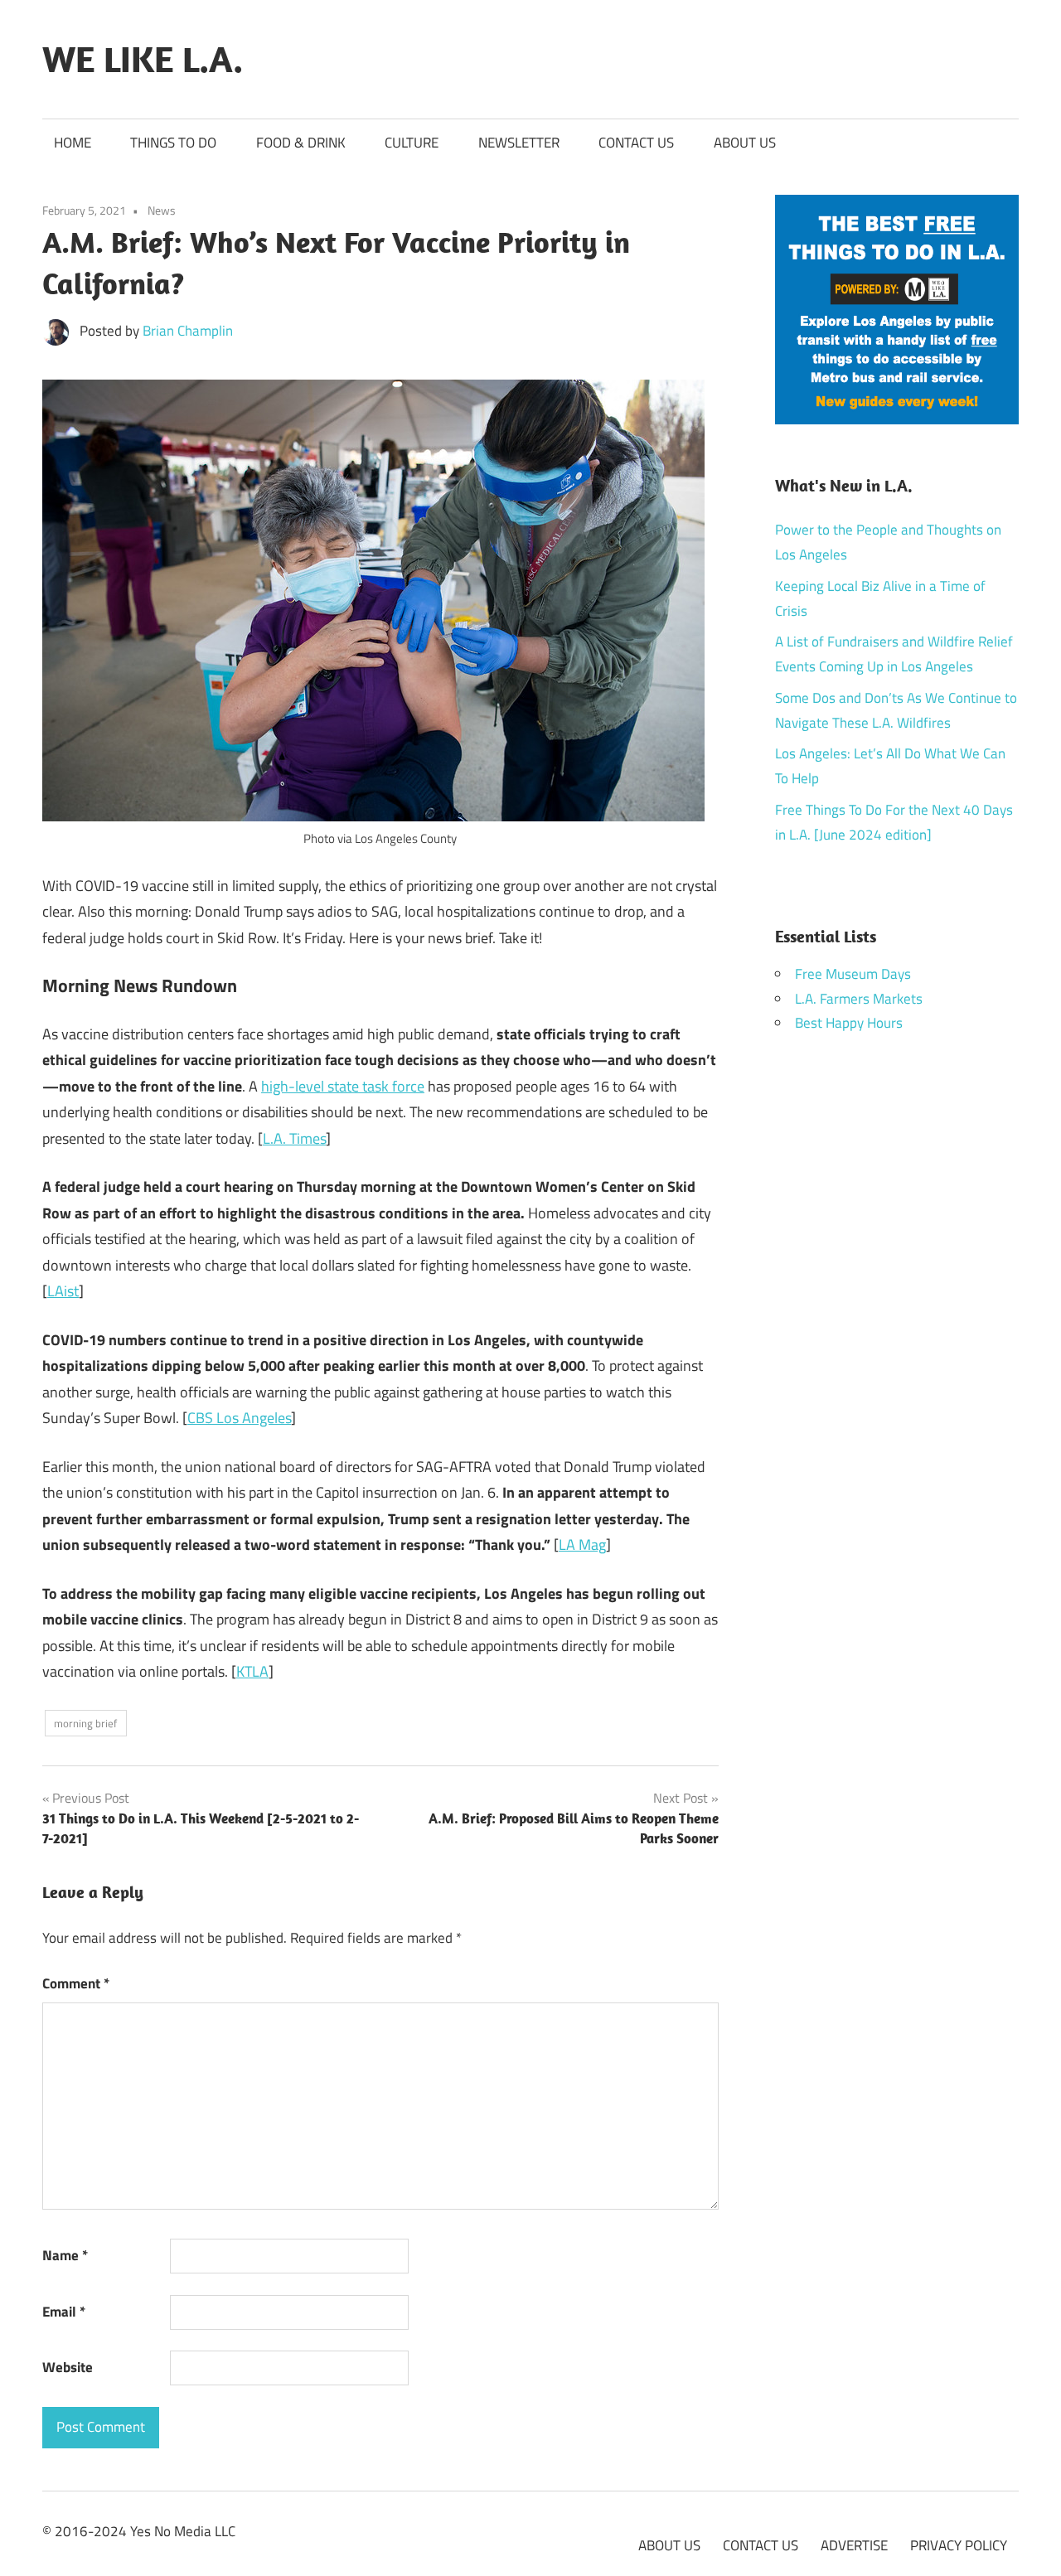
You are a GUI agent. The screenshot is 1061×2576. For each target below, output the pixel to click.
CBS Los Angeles (239, 1418)
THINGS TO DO (173, 143)
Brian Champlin (188, 331)
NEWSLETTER (519, 143)
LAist (63, 1291)
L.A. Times (294, 1138)
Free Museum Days (853, 974)
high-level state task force (343, 1086)
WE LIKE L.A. (143, 59)
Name (65, 2255)
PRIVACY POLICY (959, 2545)
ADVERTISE (854, 2545)
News (162, 210)
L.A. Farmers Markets (859, 999)
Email (64, 2312)
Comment (76, 1983)
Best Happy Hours (849, 1023)
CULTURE (412, 143)
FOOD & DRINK (301, 143)
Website (68, 2367)
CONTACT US (636, 143)
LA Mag (582, 1545)
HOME (73, 143)
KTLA (252, 1671)
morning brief (85, 1723)
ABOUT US (745, 143)
